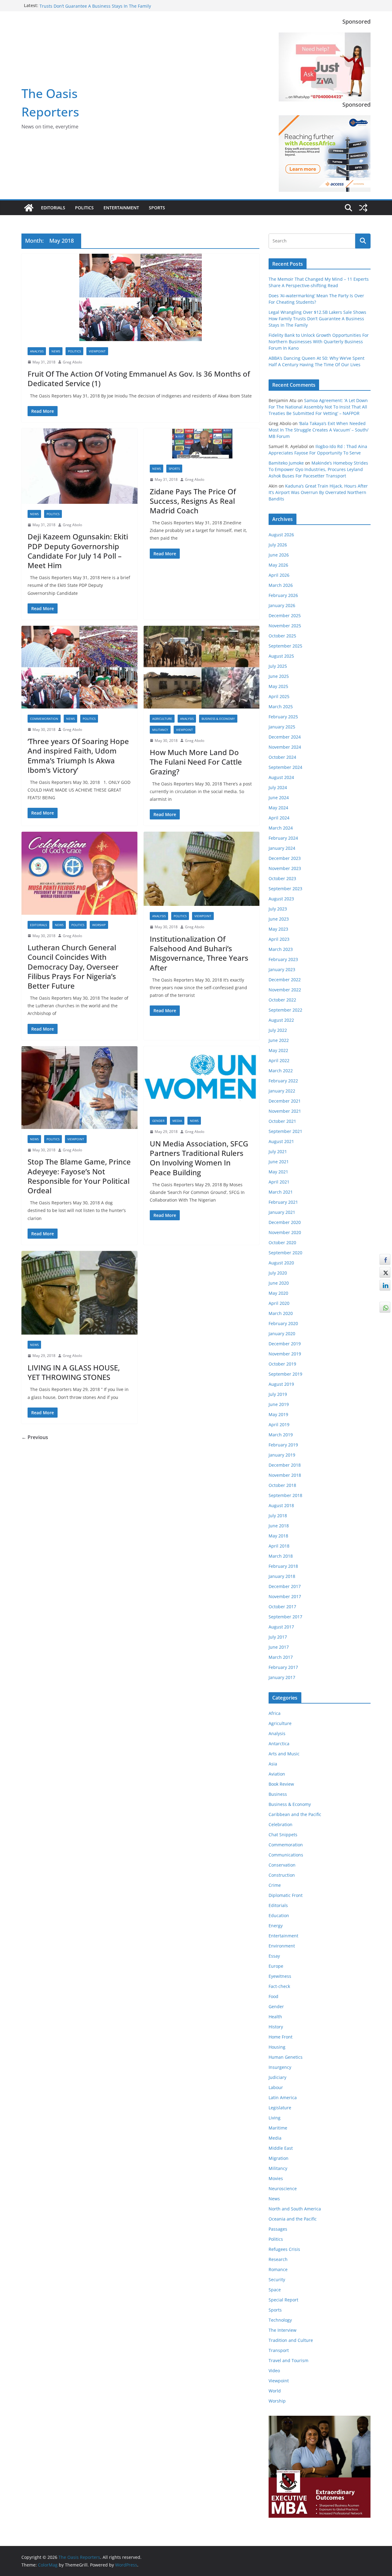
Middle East (281, 2148)
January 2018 (282, 1576)
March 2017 (281, 1657)
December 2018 (285, 1465)
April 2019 (279, 1425)
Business (278, 1794)
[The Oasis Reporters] (29, 208)
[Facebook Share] (385, 1260)
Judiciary (277, 2077)
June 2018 (279, 1526)
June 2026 (279, 555)
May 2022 (278, 1050)
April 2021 (279, 1182)
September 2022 (285, 1010)
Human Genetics (286, 2057)
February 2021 (283, 1202)
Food (273, 1996)
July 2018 (278, 1516)
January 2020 (282, 1334)
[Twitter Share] (385, 1272)
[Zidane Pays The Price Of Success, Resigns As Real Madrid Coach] (202, 443)
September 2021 (285, 1131)
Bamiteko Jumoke (286, 463)
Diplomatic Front (286, 1895)
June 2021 (279, 1162)
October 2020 (282, 1242)
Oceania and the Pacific (293, 2219)
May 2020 (278, 1293)
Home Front (281, 2037)
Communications (286, 1855)
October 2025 (282, 636)
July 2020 (278, 1273)
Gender (158, 1121)
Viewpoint (97, 351)
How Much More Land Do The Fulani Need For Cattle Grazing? (196, 762)
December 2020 (285, 1222)
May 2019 (278, 1414)
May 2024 (278, 808)
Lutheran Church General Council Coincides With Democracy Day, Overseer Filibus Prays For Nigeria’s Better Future (73, 967)
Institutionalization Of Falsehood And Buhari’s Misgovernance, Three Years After (199, 953)
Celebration (281, 1824)
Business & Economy (218, 719)
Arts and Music (284, 1754)
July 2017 (278, 1637)
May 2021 (278, 1172)
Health (275, 2017)
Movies (276, 2178)
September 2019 (285, 1374)
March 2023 (281, 949)
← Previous (35, 1437)
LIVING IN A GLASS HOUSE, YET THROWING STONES (74, 1372)
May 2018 (278, 1536)
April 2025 (279, 696)
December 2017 (285, 1586)
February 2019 (283, 1445)
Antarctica (279, 1744)
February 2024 (283, 838)
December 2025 (285, 616)
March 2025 (281, 707)
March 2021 (281, 1192)
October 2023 (282, 878)
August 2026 (281, 535)
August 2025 (281, 656)
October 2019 (282, 1364)
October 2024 (282, 757)
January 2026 (282, 605)
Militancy (160, 730)
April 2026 (279, 575)
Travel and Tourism (288, 2360)
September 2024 (285, 767)
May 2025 (278, 686)
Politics (84, 208)
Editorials (53, 208)
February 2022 (283, 1081)
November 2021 (285, 1111)
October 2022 (282, 1000)
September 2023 (285, 889)
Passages (278, 2229)
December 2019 (285, 1344)
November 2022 (285, 990)
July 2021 (278, 1151)
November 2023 (285, 868)
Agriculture (162, 719)
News (56, 351)
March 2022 (281, 1071)
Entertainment (121, 208)
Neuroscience (283, 2188)
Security (277, 2280)
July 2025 (278, 666)
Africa (275, 1713)
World (275, 2391)
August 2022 (281, 1020)
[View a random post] (363, 208)
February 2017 (283, 1667)
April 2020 (279, 1303)
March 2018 (281, 1556)
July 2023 (278, 909)
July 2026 (278, 545)
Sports (157, 208)
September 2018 (285, 1495)
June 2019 (279, 1404)
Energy (276, 1926)
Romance (278, 2269)
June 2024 (279, 798)
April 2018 (279, 1546)
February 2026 (283, 595)
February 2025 (283, 717)
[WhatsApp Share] (385, 1307)
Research (278, 2259)
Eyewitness (280, 1976)
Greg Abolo (72, 362)
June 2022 (279, 1040)
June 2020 (279, 1283)
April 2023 (279, 939)
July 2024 (278, 787)
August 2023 (281, 899)
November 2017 (285, 1596)
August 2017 (281, 1627)
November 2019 (285, 1354)
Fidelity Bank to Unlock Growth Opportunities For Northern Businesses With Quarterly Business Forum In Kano (319, 342)
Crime (275, 1885)
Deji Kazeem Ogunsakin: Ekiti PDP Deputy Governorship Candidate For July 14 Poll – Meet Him (78, 551)
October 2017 (282, 1607)
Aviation (277, 1774)
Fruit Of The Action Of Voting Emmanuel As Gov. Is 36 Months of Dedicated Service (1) (139, 378)
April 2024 (279, 818)
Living (275, 2118)
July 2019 (278, 1394)
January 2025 (282, 727)
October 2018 (282, 1485)
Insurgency (280, 2067)
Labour (276, 2087)
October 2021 (282, 1121)
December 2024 (285, 737)
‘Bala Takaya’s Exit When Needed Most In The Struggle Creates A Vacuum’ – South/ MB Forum (318, 430)
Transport (279, 2350)
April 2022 (279, 1060)
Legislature (280, 2108)
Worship (99, 925)
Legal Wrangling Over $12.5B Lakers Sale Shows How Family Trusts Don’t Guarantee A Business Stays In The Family (101, 8)
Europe (276, 1966)
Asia (273, 1764)
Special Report (283, 2300)
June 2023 (279, 919)
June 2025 (279, 676)
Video (274, 2371)
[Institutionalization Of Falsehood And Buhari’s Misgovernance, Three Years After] (202, 869)
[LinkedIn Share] (385, 1285)
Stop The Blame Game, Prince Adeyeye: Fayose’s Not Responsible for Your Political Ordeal (79, 1176)
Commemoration (44, 719)
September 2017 (285, 1617)
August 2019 (281, 1384)
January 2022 (282, 1091)
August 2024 (281, 777)
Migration (279, 2158)
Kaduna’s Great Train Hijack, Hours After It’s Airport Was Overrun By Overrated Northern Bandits (318, 492)
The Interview (283, 2330)
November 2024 (285, 747)
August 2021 (281, 1141)
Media (177, 1121)
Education (279, 1915)
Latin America (283, 2097)
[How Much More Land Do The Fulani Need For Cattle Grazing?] (202, 667)
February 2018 (283, 1566)
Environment (282, 1946)
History (276, 2027)
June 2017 (279, 1647)
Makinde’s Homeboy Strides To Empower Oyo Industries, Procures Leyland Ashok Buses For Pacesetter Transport (318, 469)
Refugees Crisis (284, 2249)
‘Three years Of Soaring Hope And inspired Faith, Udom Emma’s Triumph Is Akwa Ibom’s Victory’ (78, 756)
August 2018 (281, 1505)
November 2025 (285, 626)
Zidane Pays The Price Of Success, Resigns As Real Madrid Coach (193, 501)
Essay (274, 1956)
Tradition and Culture (291, 2340)
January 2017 (282, 1677)
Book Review (281, 1784)
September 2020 (285, 1253)
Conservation (282, 1865)
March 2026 (281, 585)
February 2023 (283, 959)
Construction (282, 1875)
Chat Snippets (283, 1835)
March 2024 (281, 828)
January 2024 (282, 848)
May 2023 (278, 929)
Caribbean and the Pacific (295, 1814)
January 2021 (282, 1212)
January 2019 (282, 1455)
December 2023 (285, 858)
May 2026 (278, 565)
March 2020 (281, 1313)
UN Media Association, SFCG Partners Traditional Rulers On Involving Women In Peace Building (199, 1158)
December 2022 (285, 980)
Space (275, 2290)
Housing (277, 2047)
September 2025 (285, 646)
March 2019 (281, 1435)
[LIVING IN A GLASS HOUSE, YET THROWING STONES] (79, 1293)
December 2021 (285, 1101)
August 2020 (281, 1263)
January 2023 (282, 969)
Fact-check (279, 1986)
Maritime (278, 2128)
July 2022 (278, 1030)
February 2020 (283, 1323)
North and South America (295, 2209)
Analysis (37, 351)
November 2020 (285, 1232)
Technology (280, 2320)
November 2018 (285, 1475)
